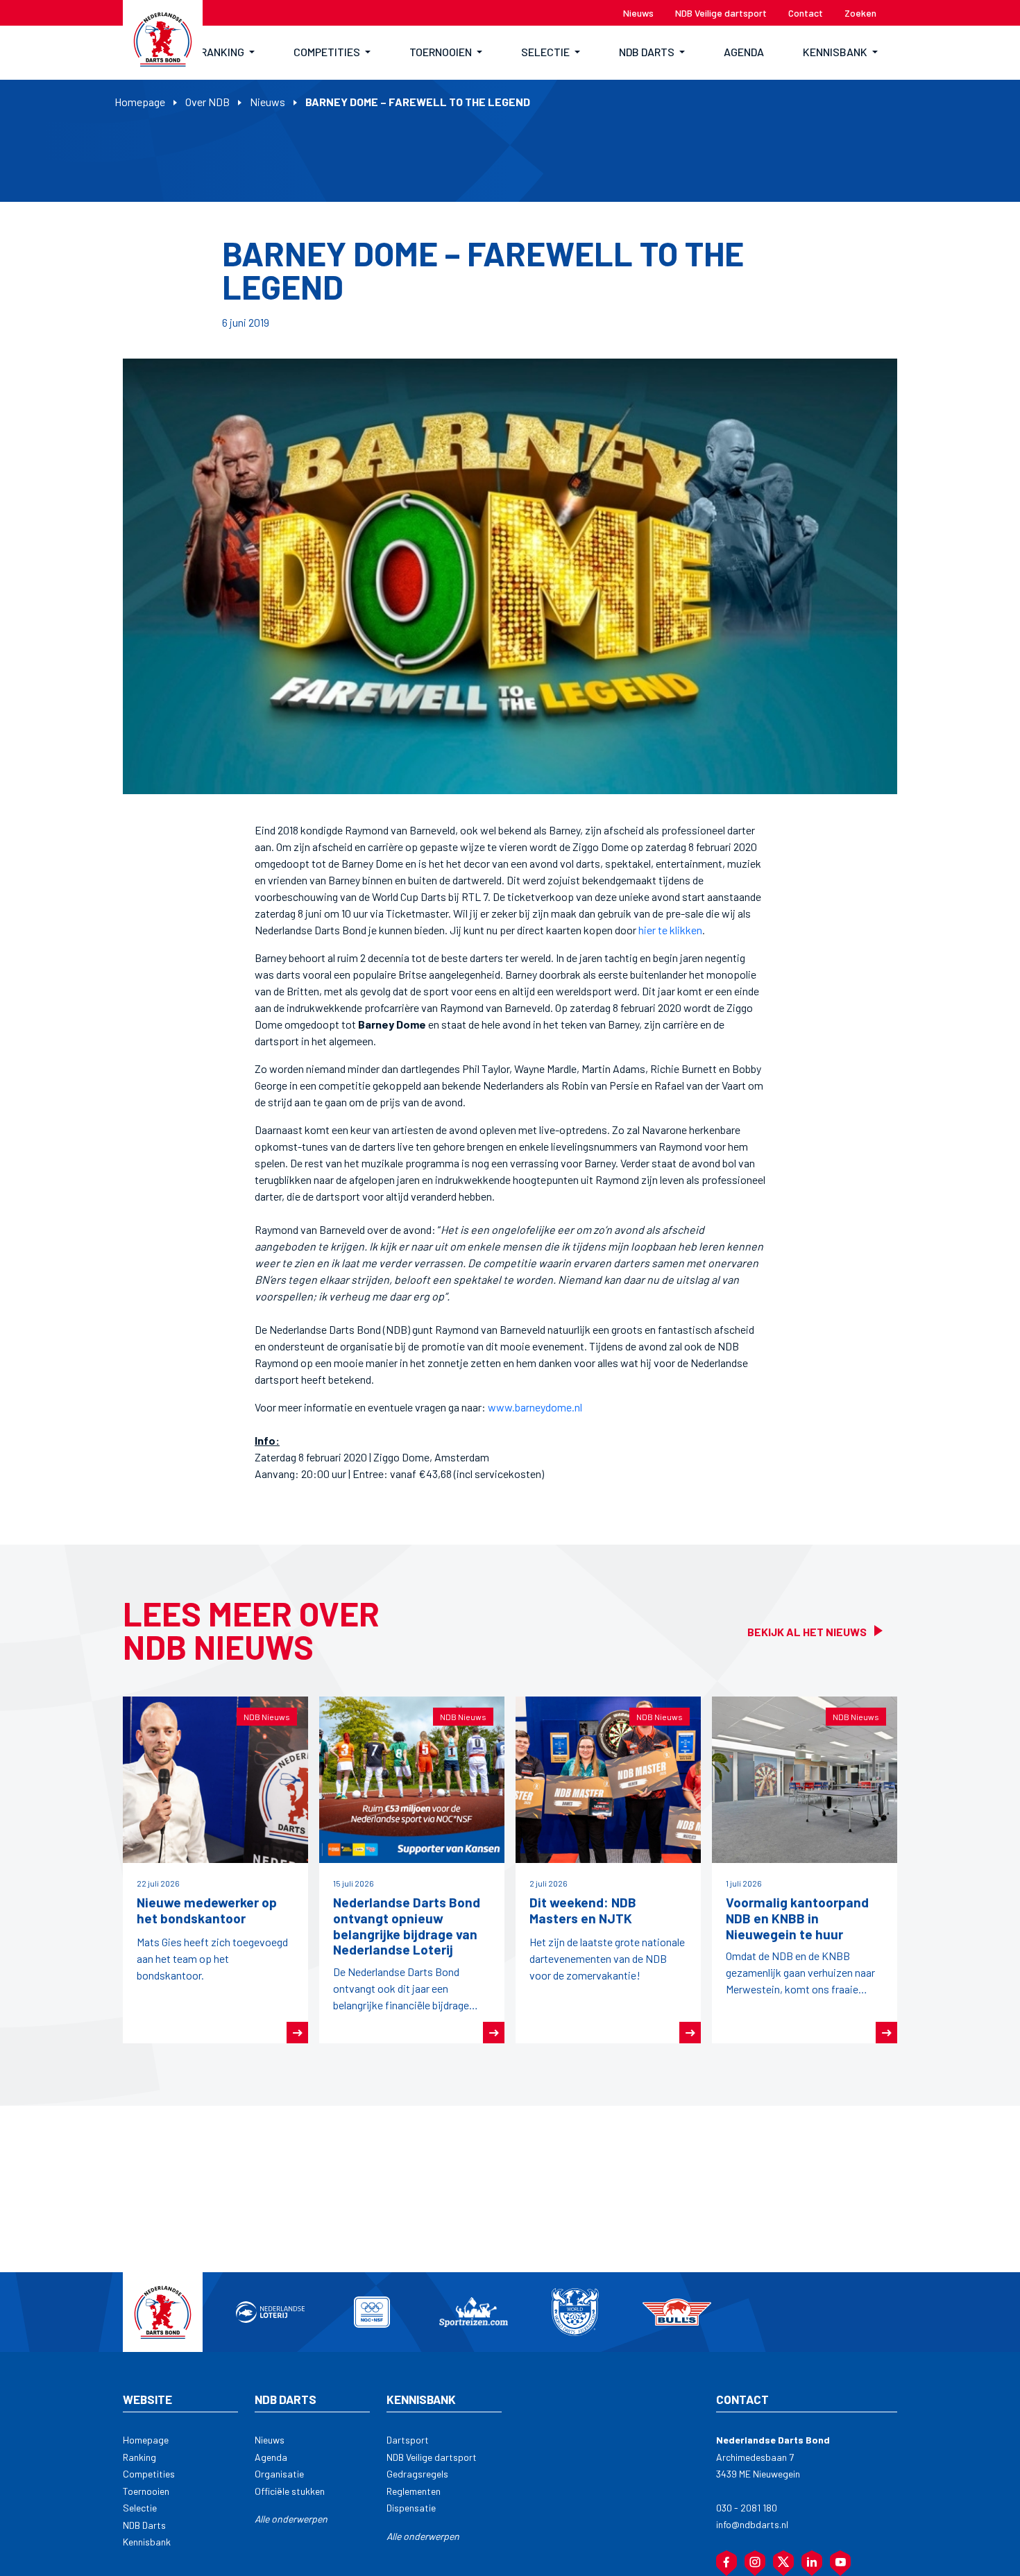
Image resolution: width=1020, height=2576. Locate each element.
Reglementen (414, 2491)
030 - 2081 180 (747, 2508)
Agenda (271, 2457)
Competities (149, 2474)
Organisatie (279, 2474)
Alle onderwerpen (291, 2519)
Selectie (140, 2508)
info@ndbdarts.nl (752, 2524)
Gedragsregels (417, 2474)
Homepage (140, 102)
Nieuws (267, 102)
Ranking (139, 2457)
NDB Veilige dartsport (432, 2457)
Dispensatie (411, 2508)
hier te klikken (670, 930)
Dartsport (408, 2440)
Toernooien (146, 2491)
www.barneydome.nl (535, 1407)
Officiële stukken (290, 2491)
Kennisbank (147, 2542)
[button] (228, 53)
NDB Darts (144, 2525)
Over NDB (207, 102)
